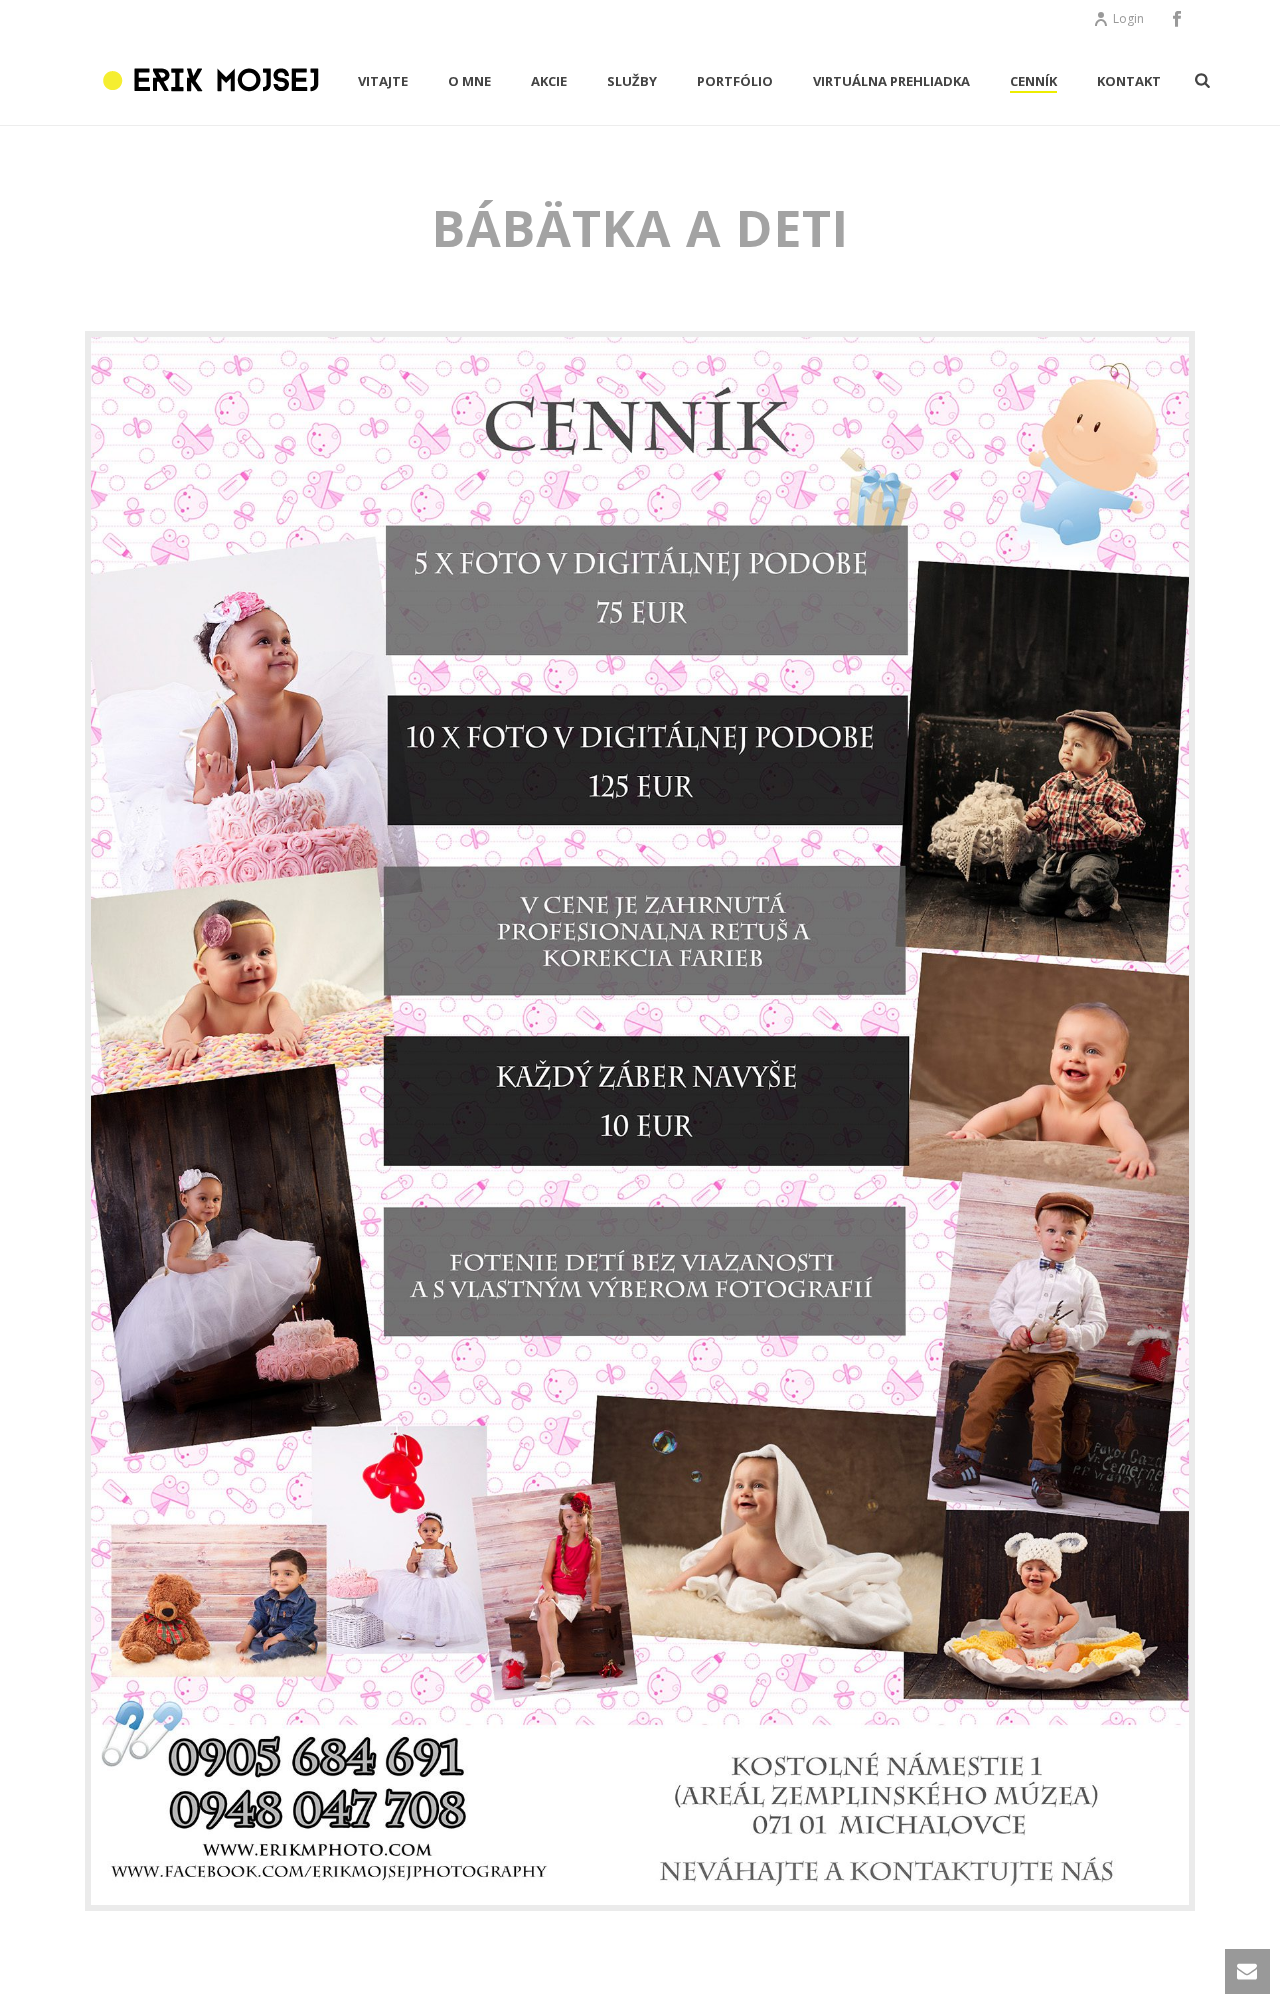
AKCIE (549, 81)
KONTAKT (1129, 81)
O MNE (469, 81)
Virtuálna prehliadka (891, 81)
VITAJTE (383, 81)
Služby (632, 81)
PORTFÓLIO (735, 81)
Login (1128, 18)
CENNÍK (1033, 81)
